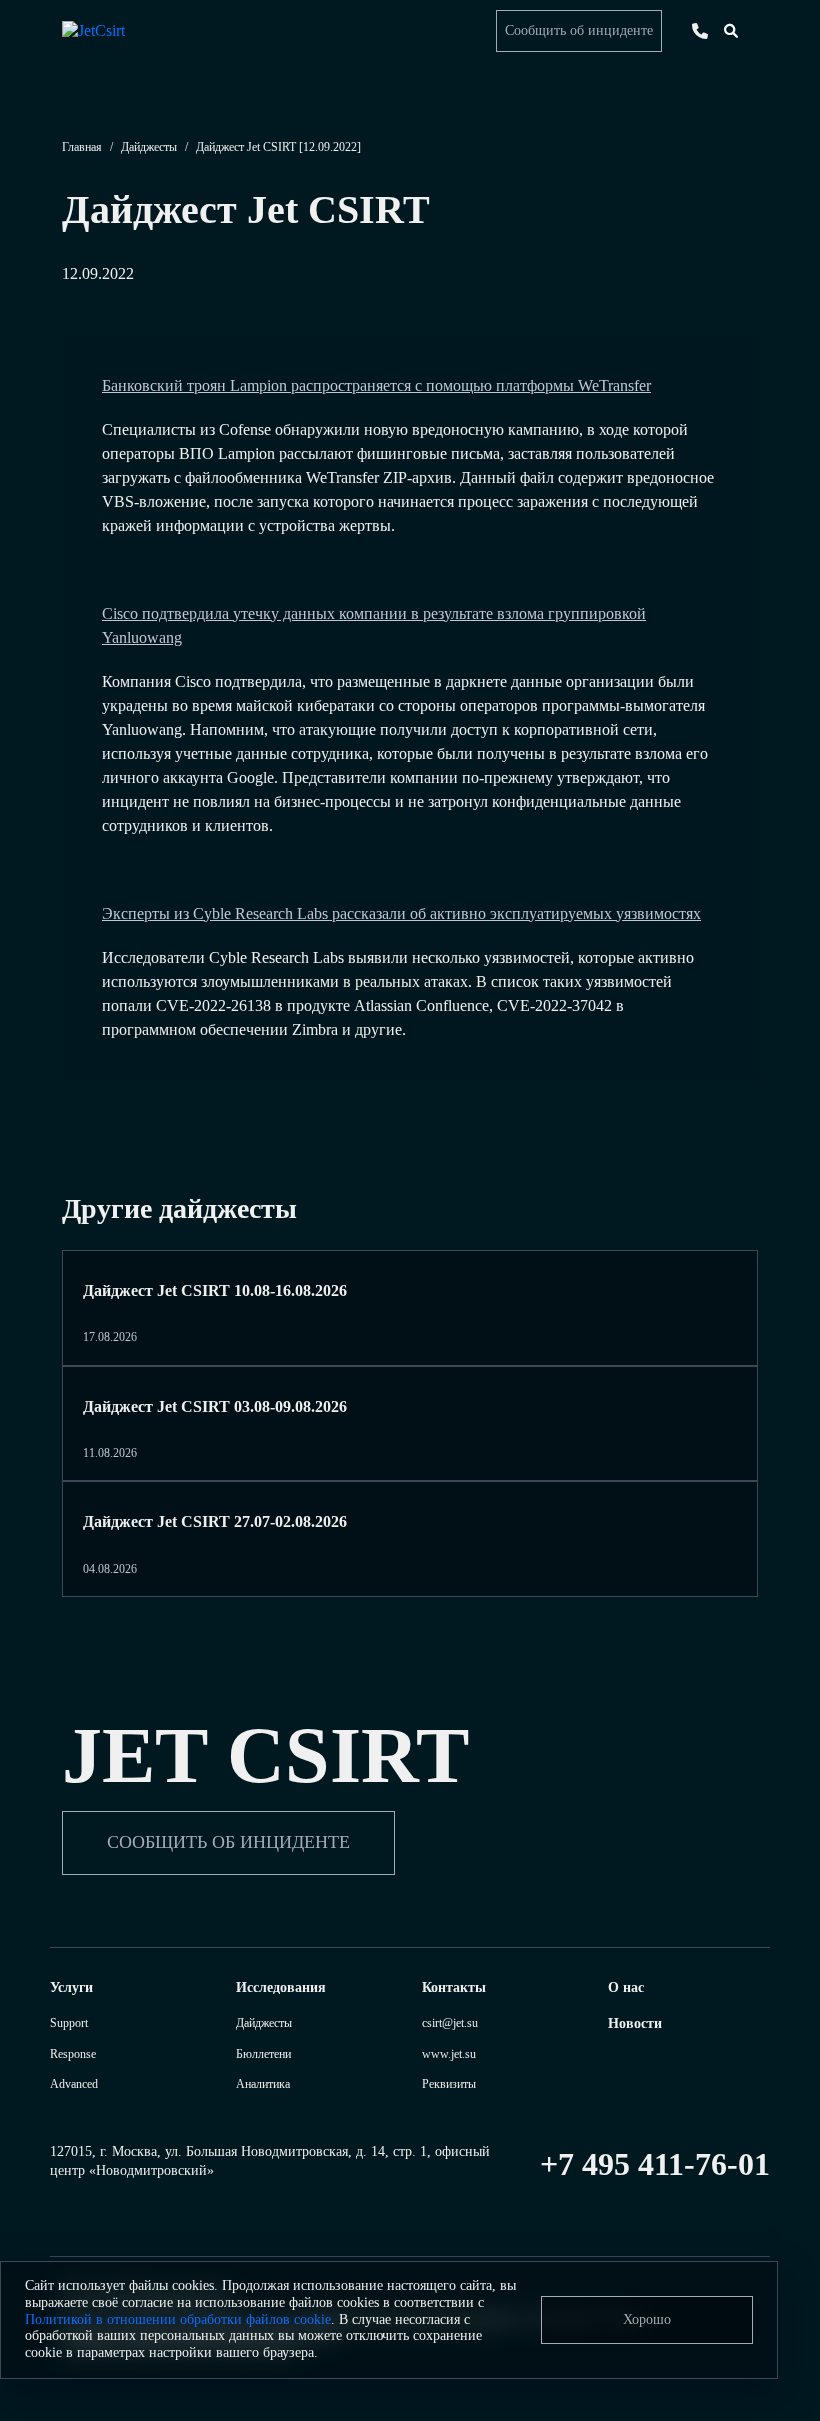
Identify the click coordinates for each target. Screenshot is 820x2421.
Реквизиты (449, 2084)
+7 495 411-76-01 (655, 2164)
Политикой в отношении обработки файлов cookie (178, 2319)
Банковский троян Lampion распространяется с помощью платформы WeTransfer (376, 385)
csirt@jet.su (450, 2023)
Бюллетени (263, 2054)
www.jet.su (449, 2054)
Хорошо (647, 2319)
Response (73, 2054)
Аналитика (263, 2084)
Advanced (74, 2084)
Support (69, 2023)
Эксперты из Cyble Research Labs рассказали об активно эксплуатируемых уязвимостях (401, 913)
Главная (82, 147)
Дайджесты (149, 147)
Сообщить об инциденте (579, 30)
